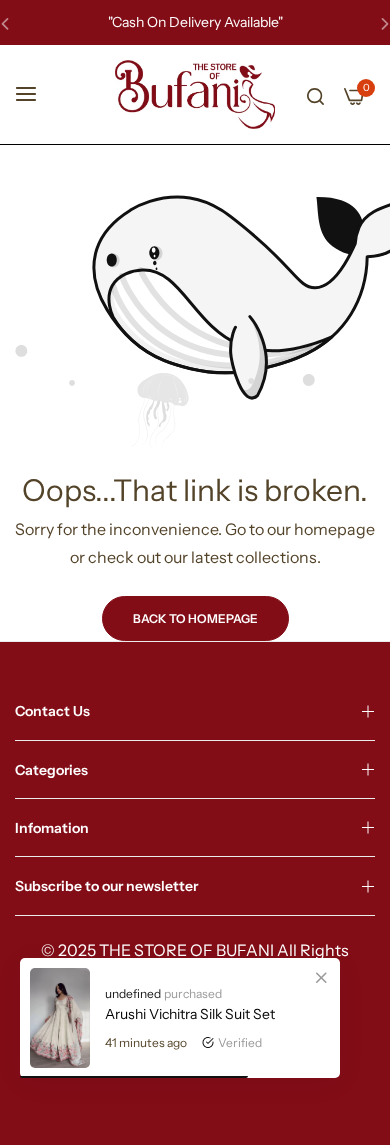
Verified (240, 1042)
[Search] (315, 95)
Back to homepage (195, 618)
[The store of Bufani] (195, 94)
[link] (321, 977)
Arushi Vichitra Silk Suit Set (190, 1014)
